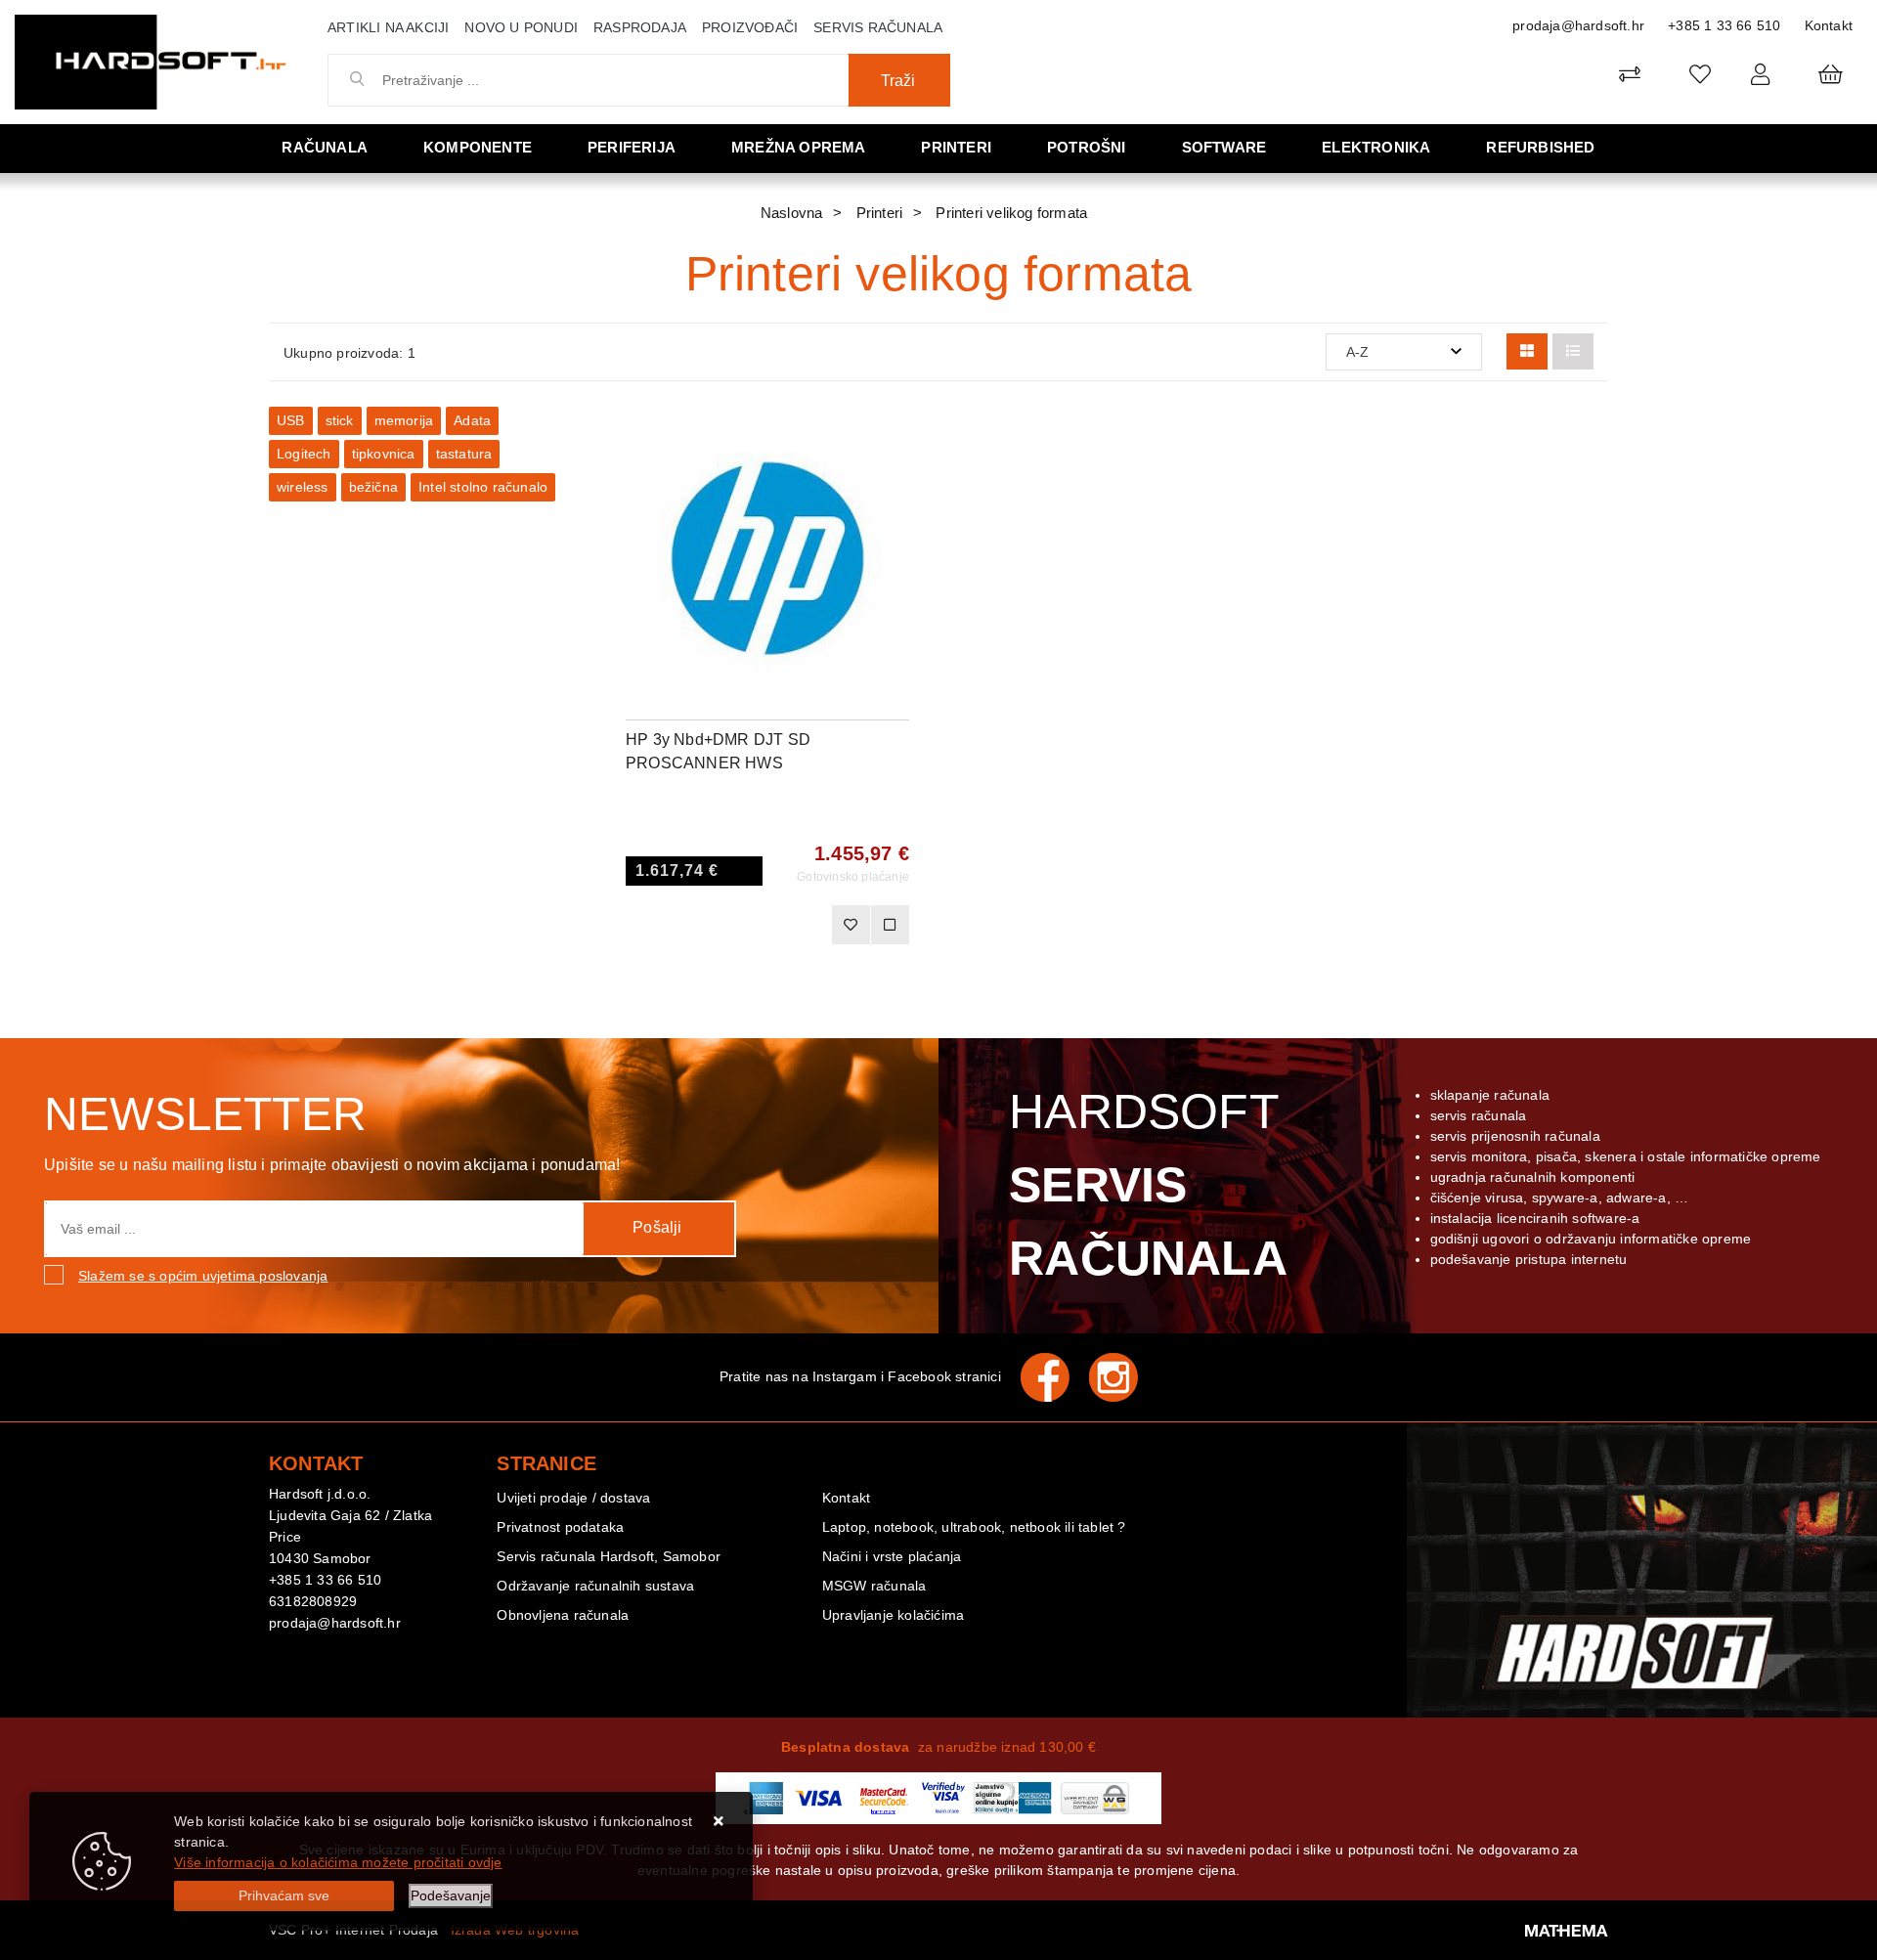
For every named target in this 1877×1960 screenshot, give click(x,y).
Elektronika (1376, 147)
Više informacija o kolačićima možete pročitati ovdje (338, 1862)
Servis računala (878, 27)
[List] (1573, 351)
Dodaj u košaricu (742, 925)
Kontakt (1829, 25)
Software (1224, 147)
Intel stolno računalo (483, 487)
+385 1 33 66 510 (1724, 25)
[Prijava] (1760, 74)
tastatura (464, 454)
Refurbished (1540, 147)
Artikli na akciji (388, 27)
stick (340, 420)
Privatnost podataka (560, 1527)
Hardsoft (1148, 1185)
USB (291, 420)
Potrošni (1087, 147)
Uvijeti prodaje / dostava (573, 1498)
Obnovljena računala (563, 1615)
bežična (373, 487)
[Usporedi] (895, 436)
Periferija (632, 147)
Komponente (478, 147)
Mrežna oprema (799, 147)
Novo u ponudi (521, 27)
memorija (404, 420)
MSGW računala (874, 1586)
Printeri (956, 147)
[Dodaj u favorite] (895, 485)
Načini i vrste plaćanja (892, 1556)
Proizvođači (750, 27)
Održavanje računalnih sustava (595, 1586)
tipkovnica (384, 454)
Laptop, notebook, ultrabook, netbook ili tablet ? (974, 1527)
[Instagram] (1123, 1377)
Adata (472, 420)
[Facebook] (1055, 1377)
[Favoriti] (851, 925)
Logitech (304, 454)
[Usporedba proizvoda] (890, 925)
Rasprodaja (640, 27)
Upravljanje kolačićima (893, 1615)
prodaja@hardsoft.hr (1578, 25)
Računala (325, 147)
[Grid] (1527, 351)
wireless (303, 487)
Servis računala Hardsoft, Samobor (609, 1556)
